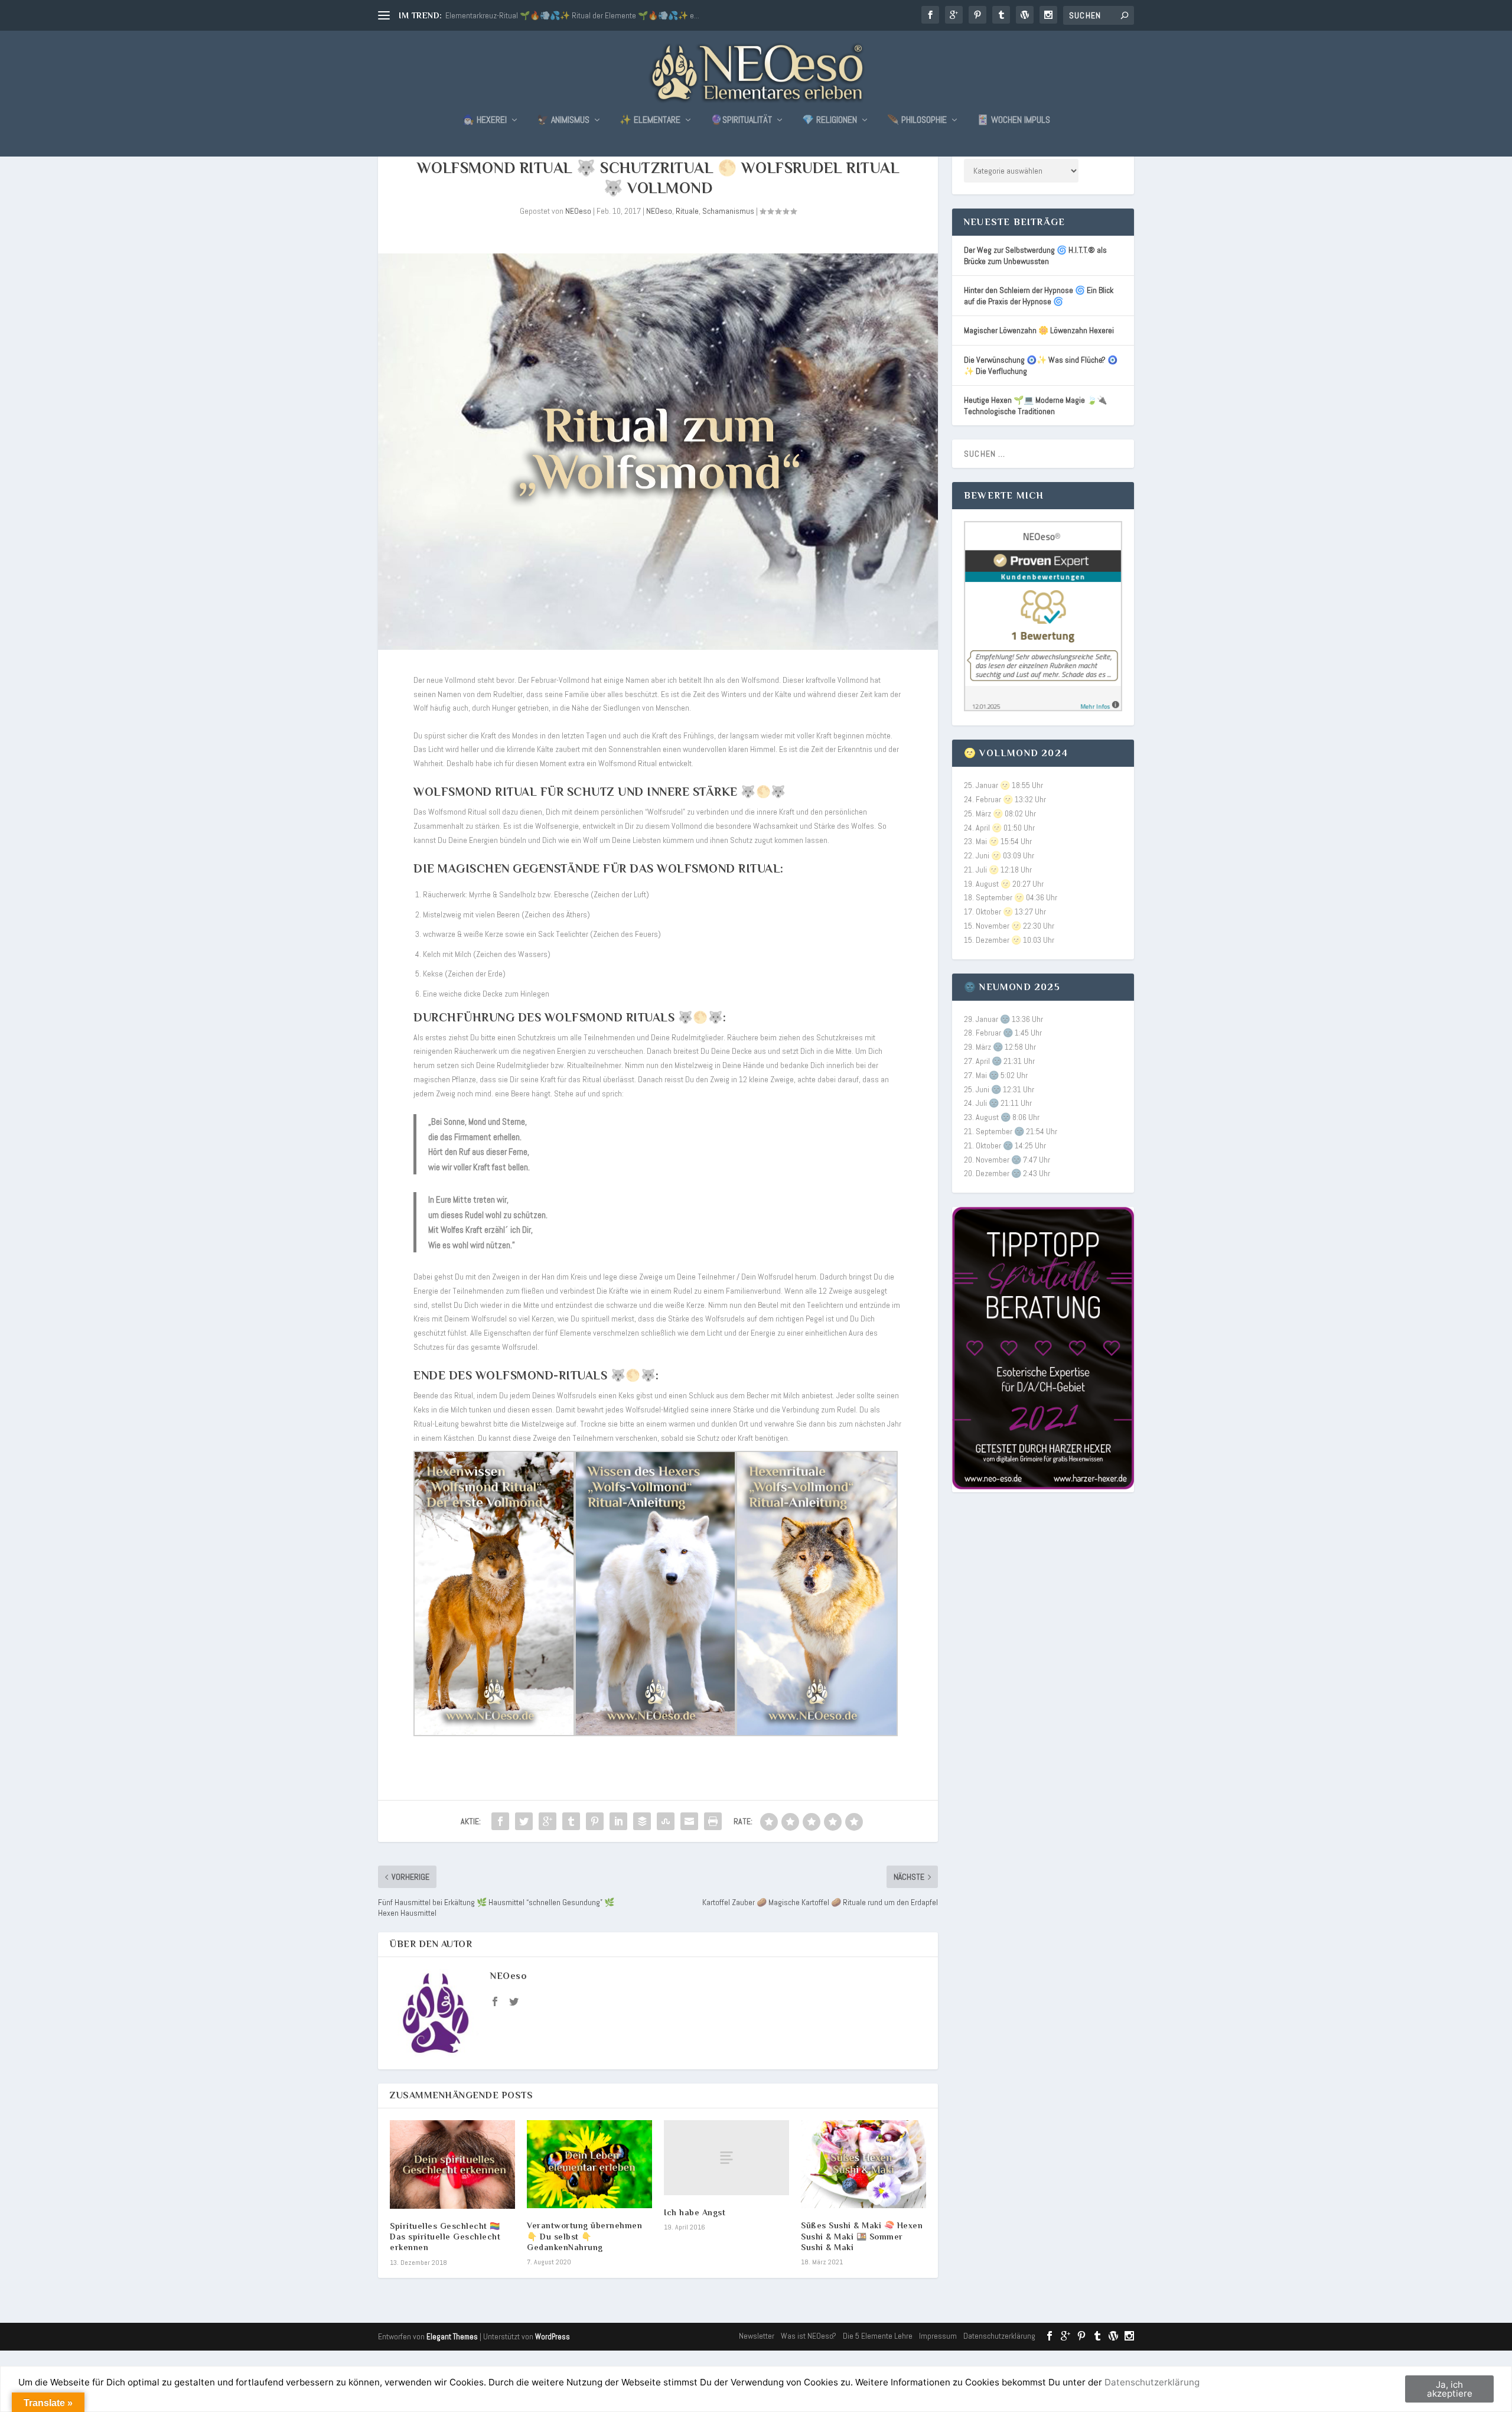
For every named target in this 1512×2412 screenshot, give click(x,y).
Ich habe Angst (695, 2212)
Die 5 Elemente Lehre (878, 2336)
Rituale (687, 211)
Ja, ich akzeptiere (1450, 2389)
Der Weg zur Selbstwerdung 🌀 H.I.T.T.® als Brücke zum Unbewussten (1035, 255)
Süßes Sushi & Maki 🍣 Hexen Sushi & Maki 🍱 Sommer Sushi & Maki (862, 2236)
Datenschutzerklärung (999, 2336)
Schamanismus (728, 211)
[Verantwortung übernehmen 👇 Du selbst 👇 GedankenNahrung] (589, 2164)
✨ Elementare (650, 121)
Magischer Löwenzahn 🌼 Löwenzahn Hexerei (1039, 330)
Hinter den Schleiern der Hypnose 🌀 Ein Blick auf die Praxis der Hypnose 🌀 (1039, 296)
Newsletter (757, 2336)
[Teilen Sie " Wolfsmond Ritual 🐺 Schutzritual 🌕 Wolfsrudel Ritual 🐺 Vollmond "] (500, 1821)
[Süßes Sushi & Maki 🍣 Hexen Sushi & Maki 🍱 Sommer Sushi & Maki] (863, 2164)
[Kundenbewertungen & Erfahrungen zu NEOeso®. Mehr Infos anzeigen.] (1043, 708)
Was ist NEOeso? (809, 2336)
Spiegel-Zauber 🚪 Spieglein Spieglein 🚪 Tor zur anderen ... (545, 15)
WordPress (553, 2337)
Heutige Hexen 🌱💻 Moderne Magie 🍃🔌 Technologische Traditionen (1035, 406)
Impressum (938, 2336)
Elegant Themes (452, 2337)
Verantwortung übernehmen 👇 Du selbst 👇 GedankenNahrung (584, 2236)
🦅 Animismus (563, 121)
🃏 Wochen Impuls (1014, 121)
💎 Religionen (830, 121)
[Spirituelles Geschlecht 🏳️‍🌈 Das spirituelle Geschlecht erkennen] (452, 2164)
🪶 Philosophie (917, 121)
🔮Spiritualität (741, 121)
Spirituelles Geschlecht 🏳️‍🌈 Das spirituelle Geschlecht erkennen (445, 2237)
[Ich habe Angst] (726, 2158)
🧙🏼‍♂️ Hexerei (485, 121)
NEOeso (578, 211)
